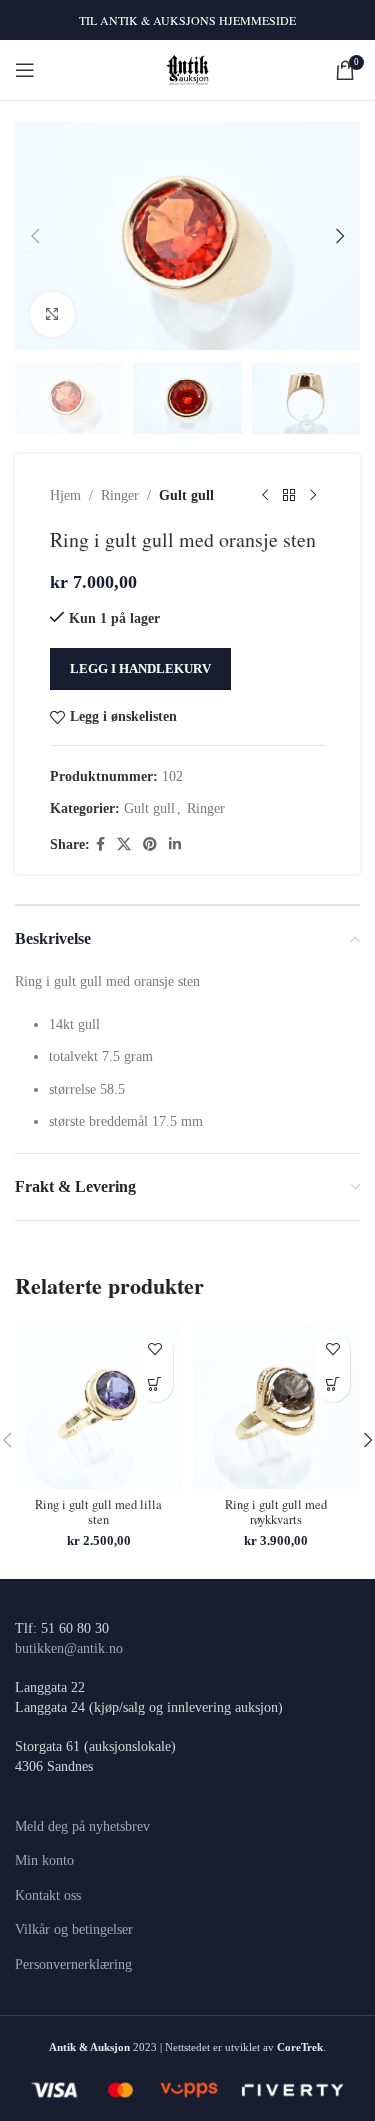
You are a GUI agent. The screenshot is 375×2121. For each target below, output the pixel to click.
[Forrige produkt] (265, 496)
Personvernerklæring (73, 1964)
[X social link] (124, 845)
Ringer (120, 495)
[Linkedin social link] (175, 845)
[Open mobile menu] (25, 70)
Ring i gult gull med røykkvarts (276, 1512)
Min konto (44, 1860)
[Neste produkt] (313, 496)
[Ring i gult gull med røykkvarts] (277, 1406)
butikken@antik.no (69, 1648)
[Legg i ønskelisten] (155, 1349)
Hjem (65, 495)
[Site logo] (187, 68)
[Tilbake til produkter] (289, 496)
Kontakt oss (48, 1895)
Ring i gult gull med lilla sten (98, 1512)
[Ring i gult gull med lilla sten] (99, 1406)
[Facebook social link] (100, 845)
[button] (35, 236)
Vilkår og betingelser (74, 1929)
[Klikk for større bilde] (52, 314)
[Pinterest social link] (150, 845)
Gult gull (186, 495)
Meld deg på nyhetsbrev (82, 1826)
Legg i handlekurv (140, 668)
